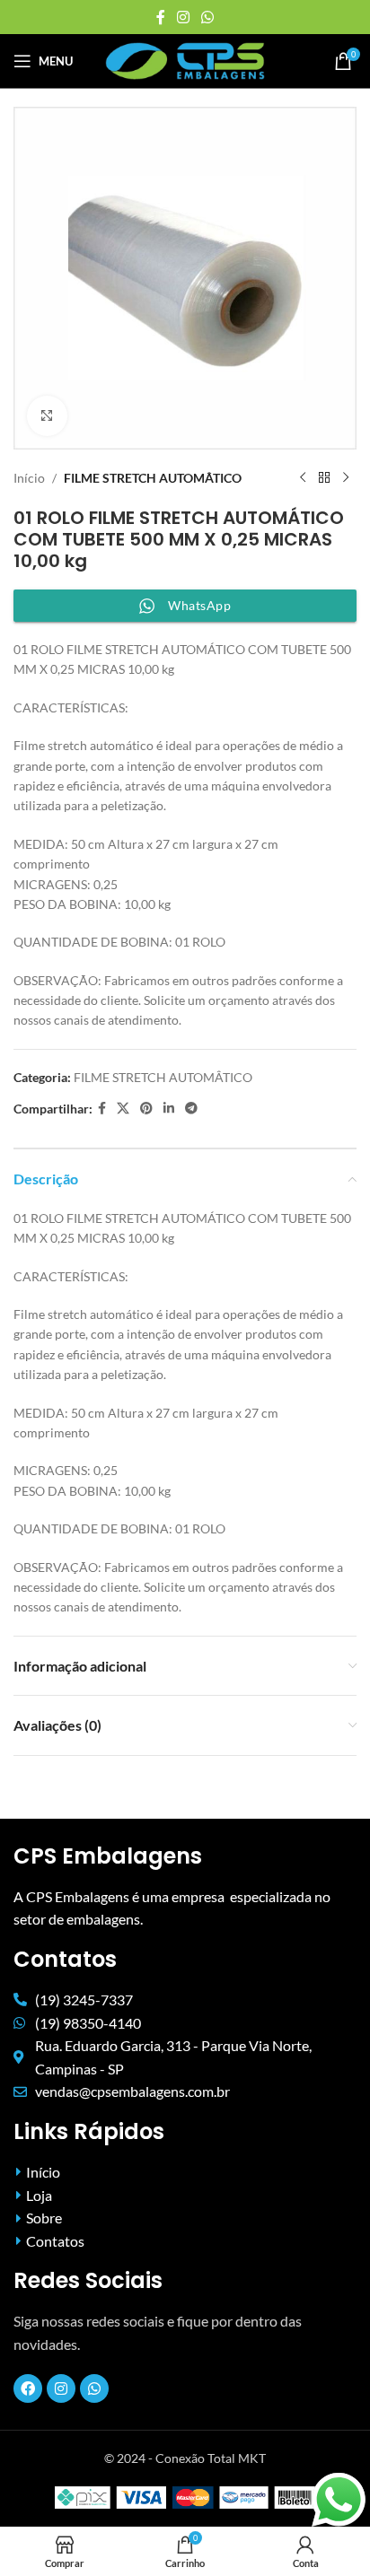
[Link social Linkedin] (169, 1109)
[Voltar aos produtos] (324, 478)
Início (29, 478)
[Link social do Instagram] (183, 17)
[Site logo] (185, 60)
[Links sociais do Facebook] (160, 17)
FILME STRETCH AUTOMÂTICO (153, 478)
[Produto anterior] (303, 478)
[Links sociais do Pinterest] (146, 1109)
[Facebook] (28, 2388)
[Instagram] (61, 2388)
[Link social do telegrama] (191, 1109)
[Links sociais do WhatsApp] (208, 17)
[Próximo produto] (346, 478)
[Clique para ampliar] (47, 416)
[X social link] (123, 1109)
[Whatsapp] (94, 2388)
